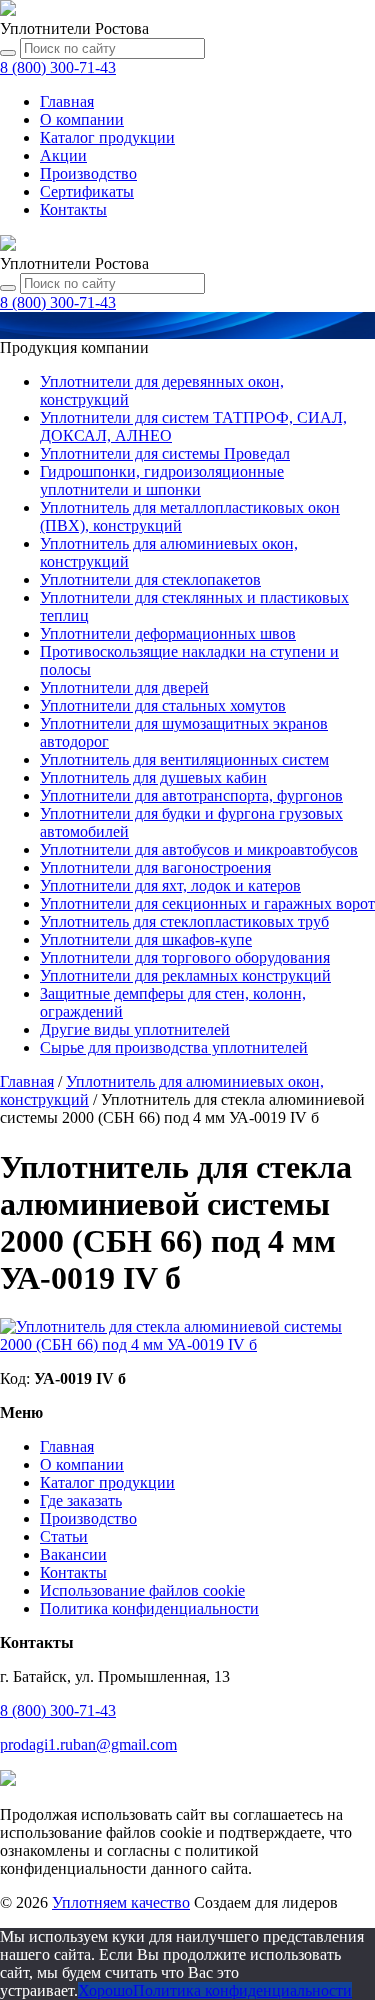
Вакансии (73, 1554)
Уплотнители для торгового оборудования (185, 957)
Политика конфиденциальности (149, 1608)
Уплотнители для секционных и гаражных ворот (207, 903)
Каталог (107, 137)
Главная (67, 101)
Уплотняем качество (121, 1902)
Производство (88, 173)
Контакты (73, 209)
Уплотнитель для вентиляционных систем (184, 759)
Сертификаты (87, 191)
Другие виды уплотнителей (135, 1029)
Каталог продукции (107, 1482)
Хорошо (105, 1990)
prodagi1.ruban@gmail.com (88, 1744)
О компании (82, 119)
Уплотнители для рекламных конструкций (185, 975)
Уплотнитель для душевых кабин (153, 777)
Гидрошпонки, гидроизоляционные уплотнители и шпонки (162, 480)
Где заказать (81, 1500)
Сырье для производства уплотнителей (174, 1047)
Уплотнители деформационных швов (168, 633)
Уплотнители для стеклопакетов (150, 579)
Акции (63, 155)
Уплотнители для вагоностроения (155, 867)
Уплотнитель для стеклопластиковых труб (184, 921)
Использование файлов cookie (142, 1590)
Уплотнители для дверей (124, 687)
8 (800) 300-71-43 (58, 1710)
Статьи (64, 1536)
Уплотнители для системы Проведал (165, 453)
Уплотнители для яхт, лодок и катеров (170, 885)
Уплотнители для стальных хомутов (163, 705)
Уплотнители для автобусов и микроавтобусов (199, 849)
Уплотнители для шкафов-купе (146, 939)
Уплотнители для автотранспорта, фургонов (191, 795)
